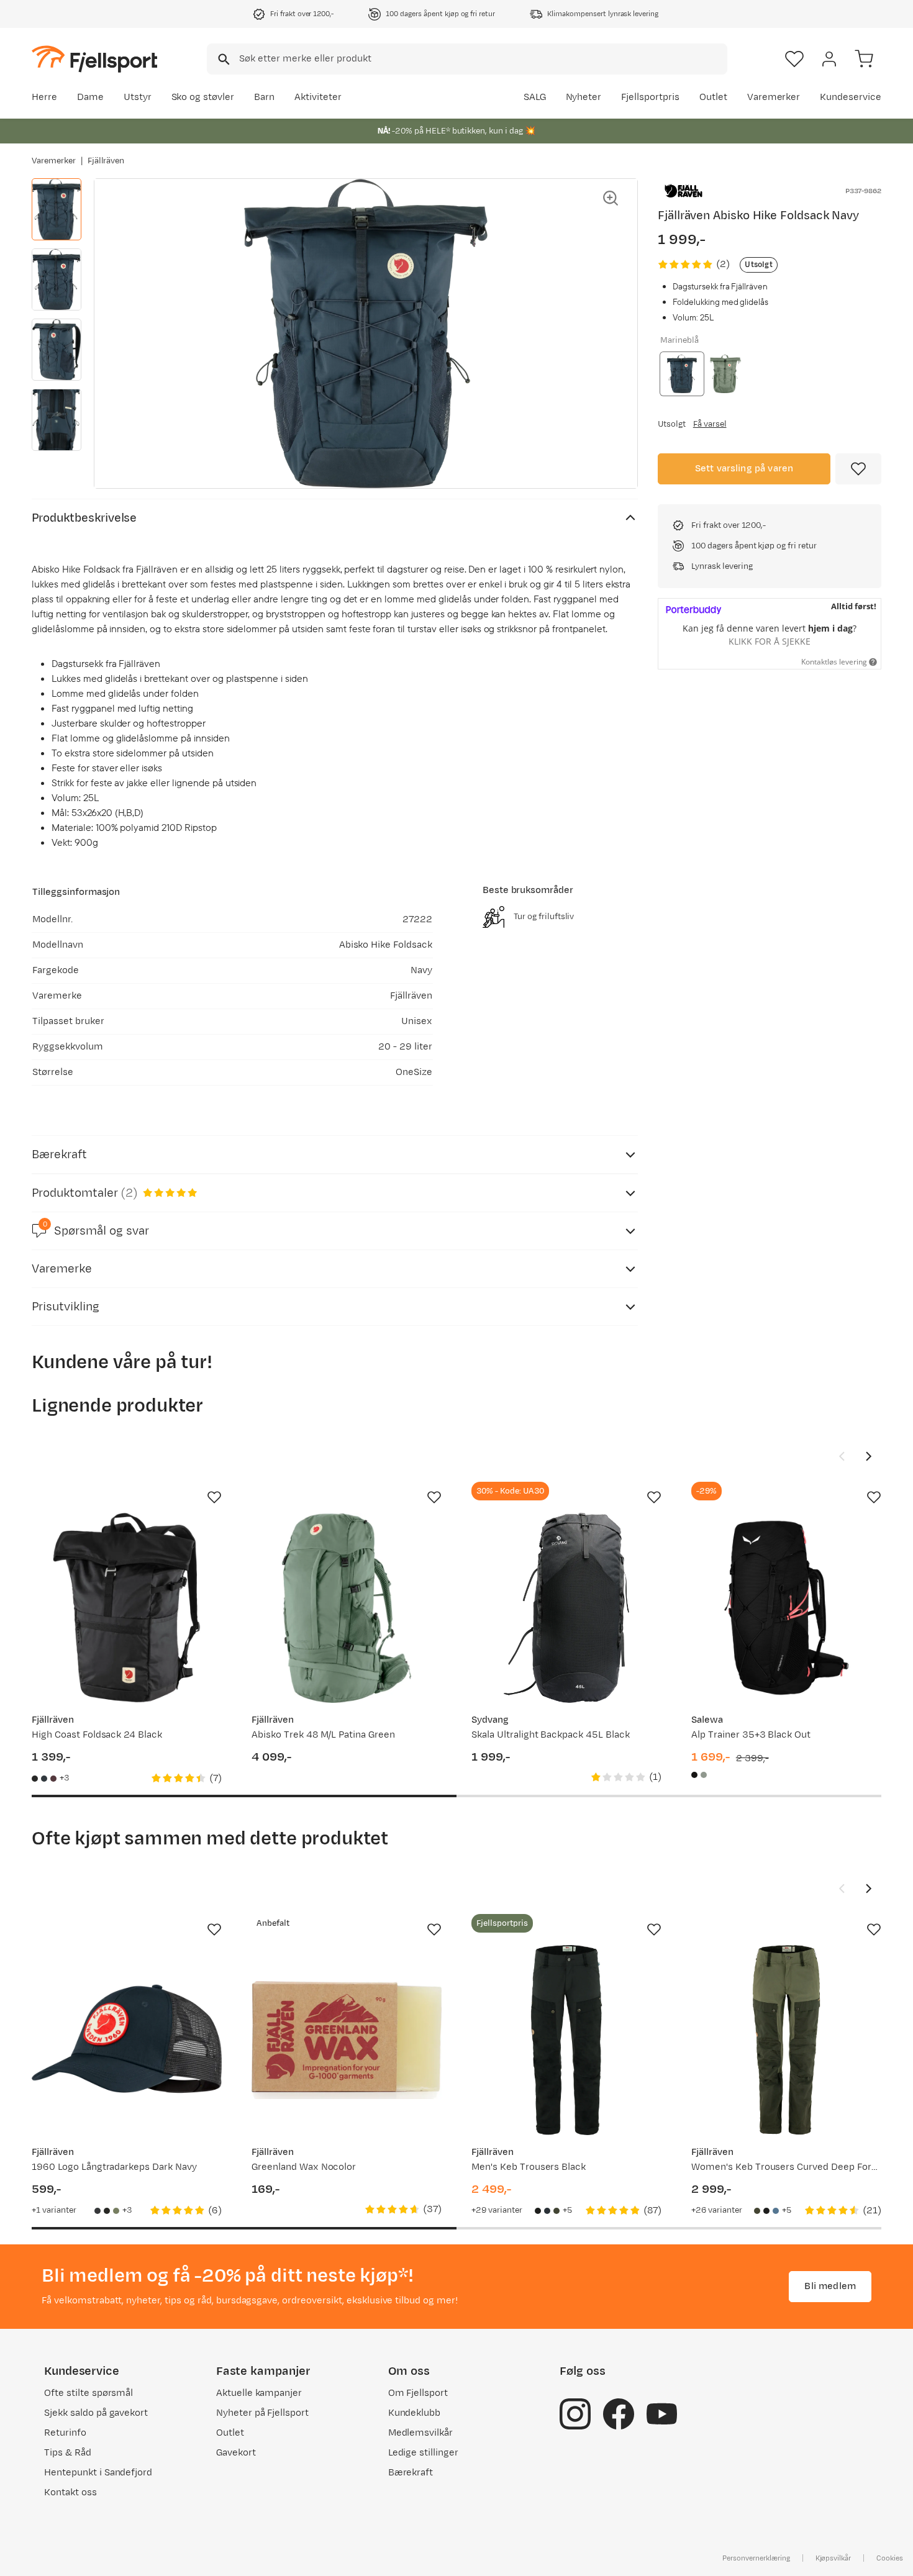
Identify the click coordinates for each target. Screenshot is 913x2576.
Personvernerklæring (756, 2558)
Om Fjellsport (418, 2393)
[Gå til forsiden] (94, 59)
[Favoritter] (794, 59)
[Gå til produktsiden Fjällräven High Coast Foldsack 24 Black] (127, 1608)
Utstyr (138, 97)
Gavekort (236, 2453)
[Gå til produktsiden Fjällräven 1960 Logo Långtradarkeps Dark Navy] (127, 2040)
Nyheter (584, 97)
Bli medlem (830, 2286)
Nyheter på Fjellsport (262, 2413)
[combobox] (467, 59)
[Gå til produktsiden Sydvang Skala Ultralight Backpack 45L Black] (566, 1608)
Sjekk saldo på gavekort (96, 2413)
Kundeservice (851, 97)
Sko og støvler (203, 97)
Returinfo (65, 2433)
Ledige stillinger (423, 2453)
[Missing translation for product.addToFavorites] (858, 469)
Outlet (713, 97)
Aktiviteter (318, 97)
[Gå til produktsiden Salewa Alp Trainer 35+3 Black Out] (786, 1608)
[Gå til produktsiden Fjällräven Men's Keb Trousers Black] (566, 2040)
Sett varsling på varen (744, 469)
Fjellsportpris (650, 97)
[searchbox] (482, 59)
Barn (264, 97)
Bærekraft (411, 2473)
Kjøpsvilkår (834, 2558)
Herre (44, 97)
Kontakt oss (70, 2492)
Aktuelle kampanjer (259, 2393)
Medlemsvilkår (421, 2433)
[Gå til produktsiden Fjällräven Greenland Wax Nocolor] (347, 2040)
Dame (90, 97)
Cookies (890, 2558)
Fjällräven (106, 161)
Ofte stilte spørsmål (89, 2393)
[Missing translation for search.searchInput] (223, 59)
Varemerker (774, 97)
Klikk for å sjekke (770, 641)
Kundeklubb (415, 2413)
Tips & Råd (68, 2453)
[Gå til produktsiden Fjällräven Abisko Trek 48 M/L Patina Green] (347, 1608)
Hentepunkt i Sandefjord (98, 2473)
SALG (535, 97)
